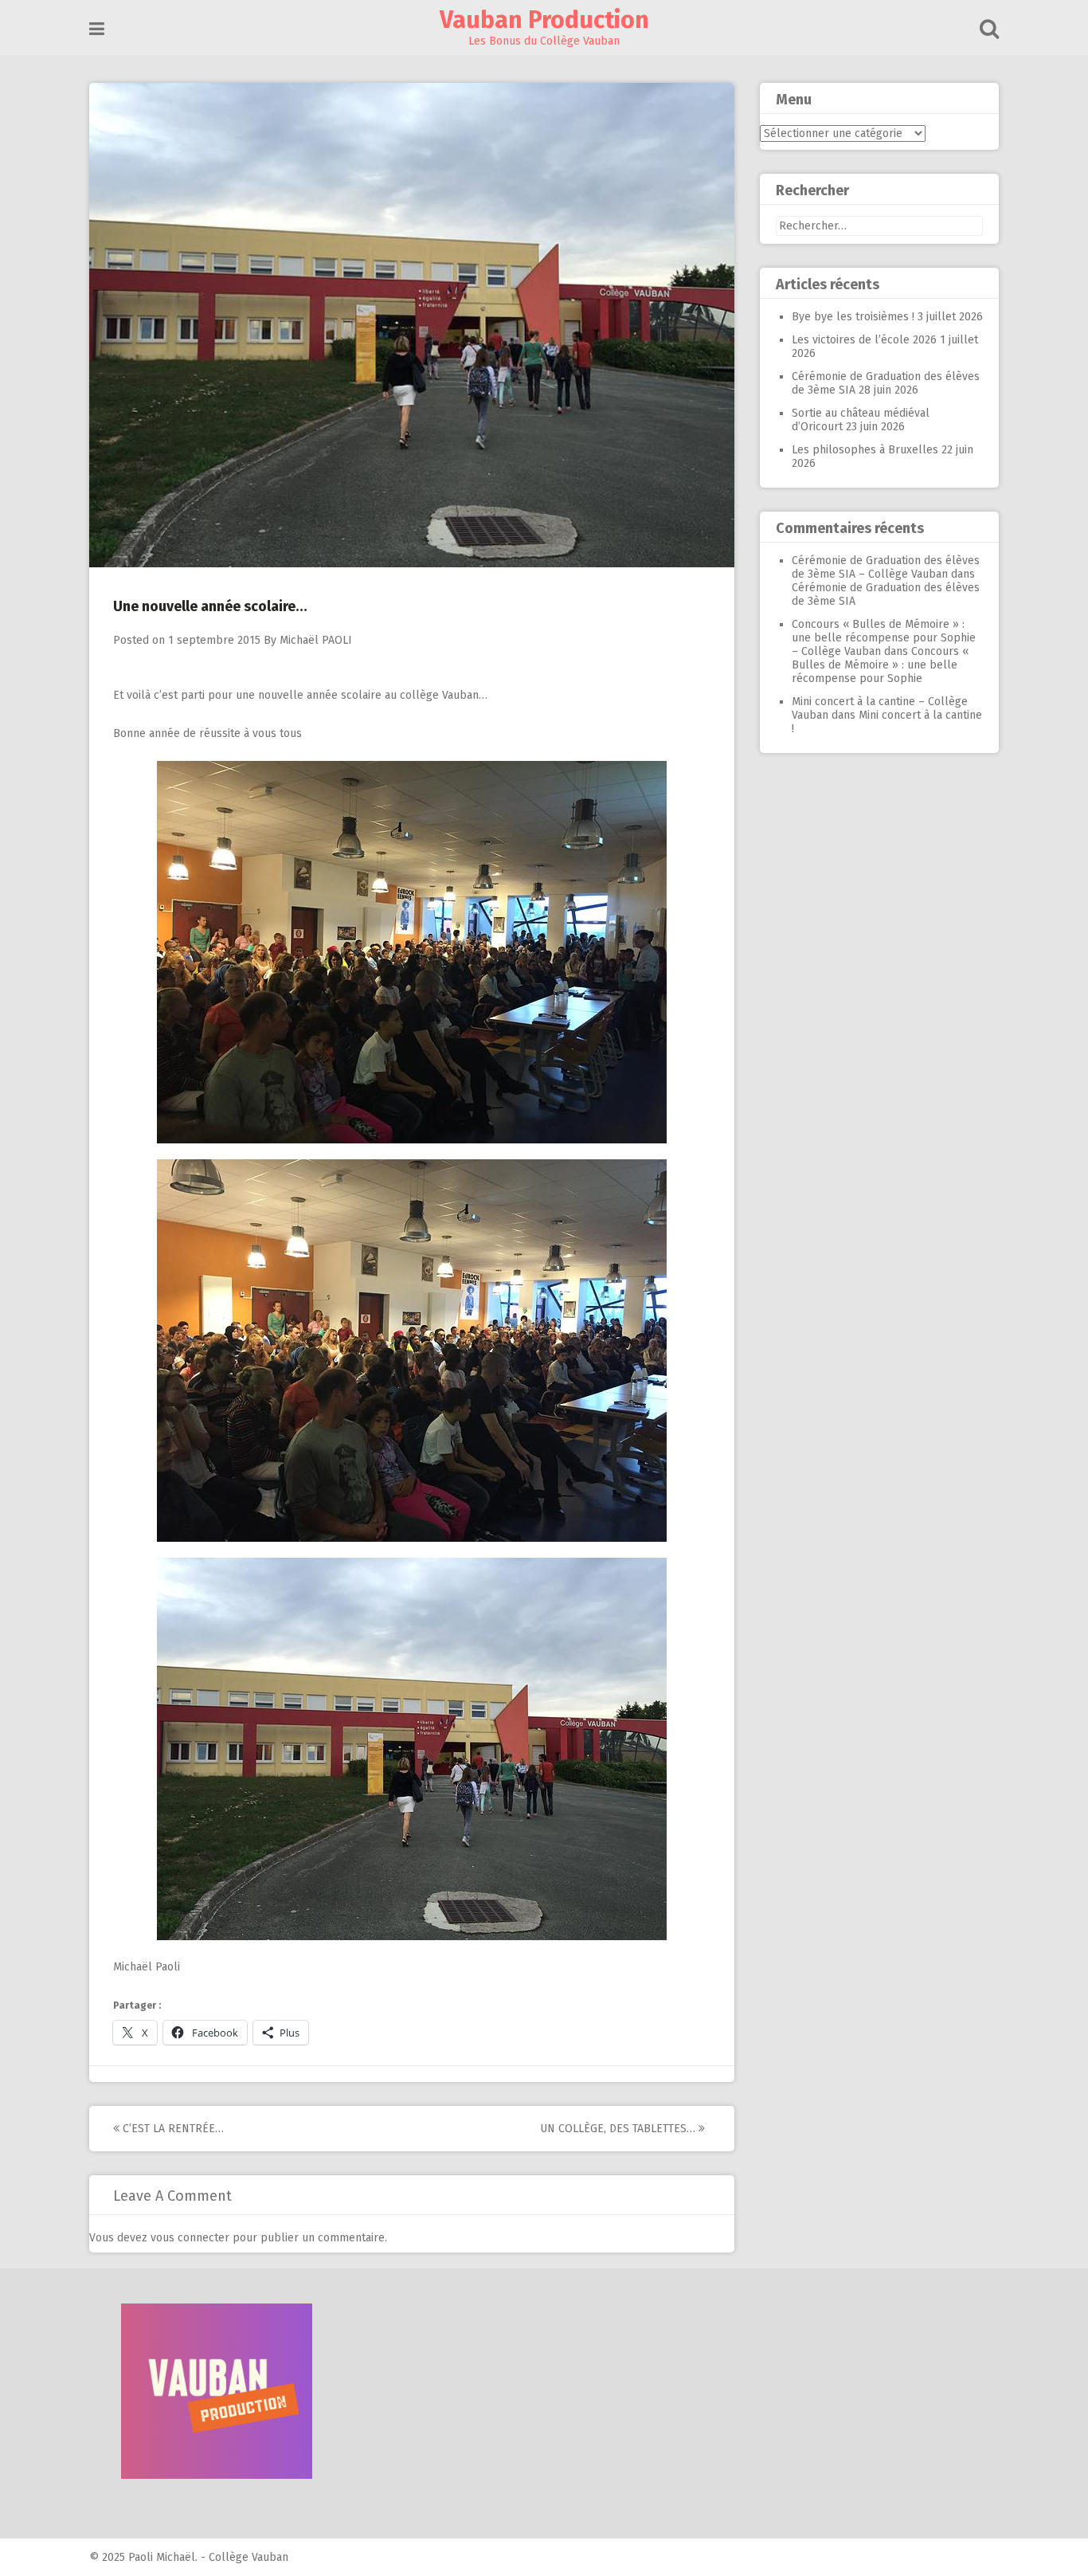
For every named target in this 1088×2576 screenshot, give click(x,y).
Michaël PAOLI (316, 640)
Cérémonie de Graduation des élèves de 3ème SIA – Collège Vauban (886, 567)
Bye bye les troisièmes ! (853, 317)
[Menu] (97, 29)
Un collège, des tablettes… (619, 2129)
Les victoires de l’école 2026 (864, 340)
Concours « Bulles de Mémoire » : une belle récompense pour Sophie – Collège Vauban (884, 638)
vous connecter (190, 2238)
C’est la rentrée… (172, 2129)
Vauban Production (544, 20)
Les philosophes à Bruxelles (865, 450)
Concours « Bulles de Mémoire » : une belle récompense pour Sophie (880, 665)
